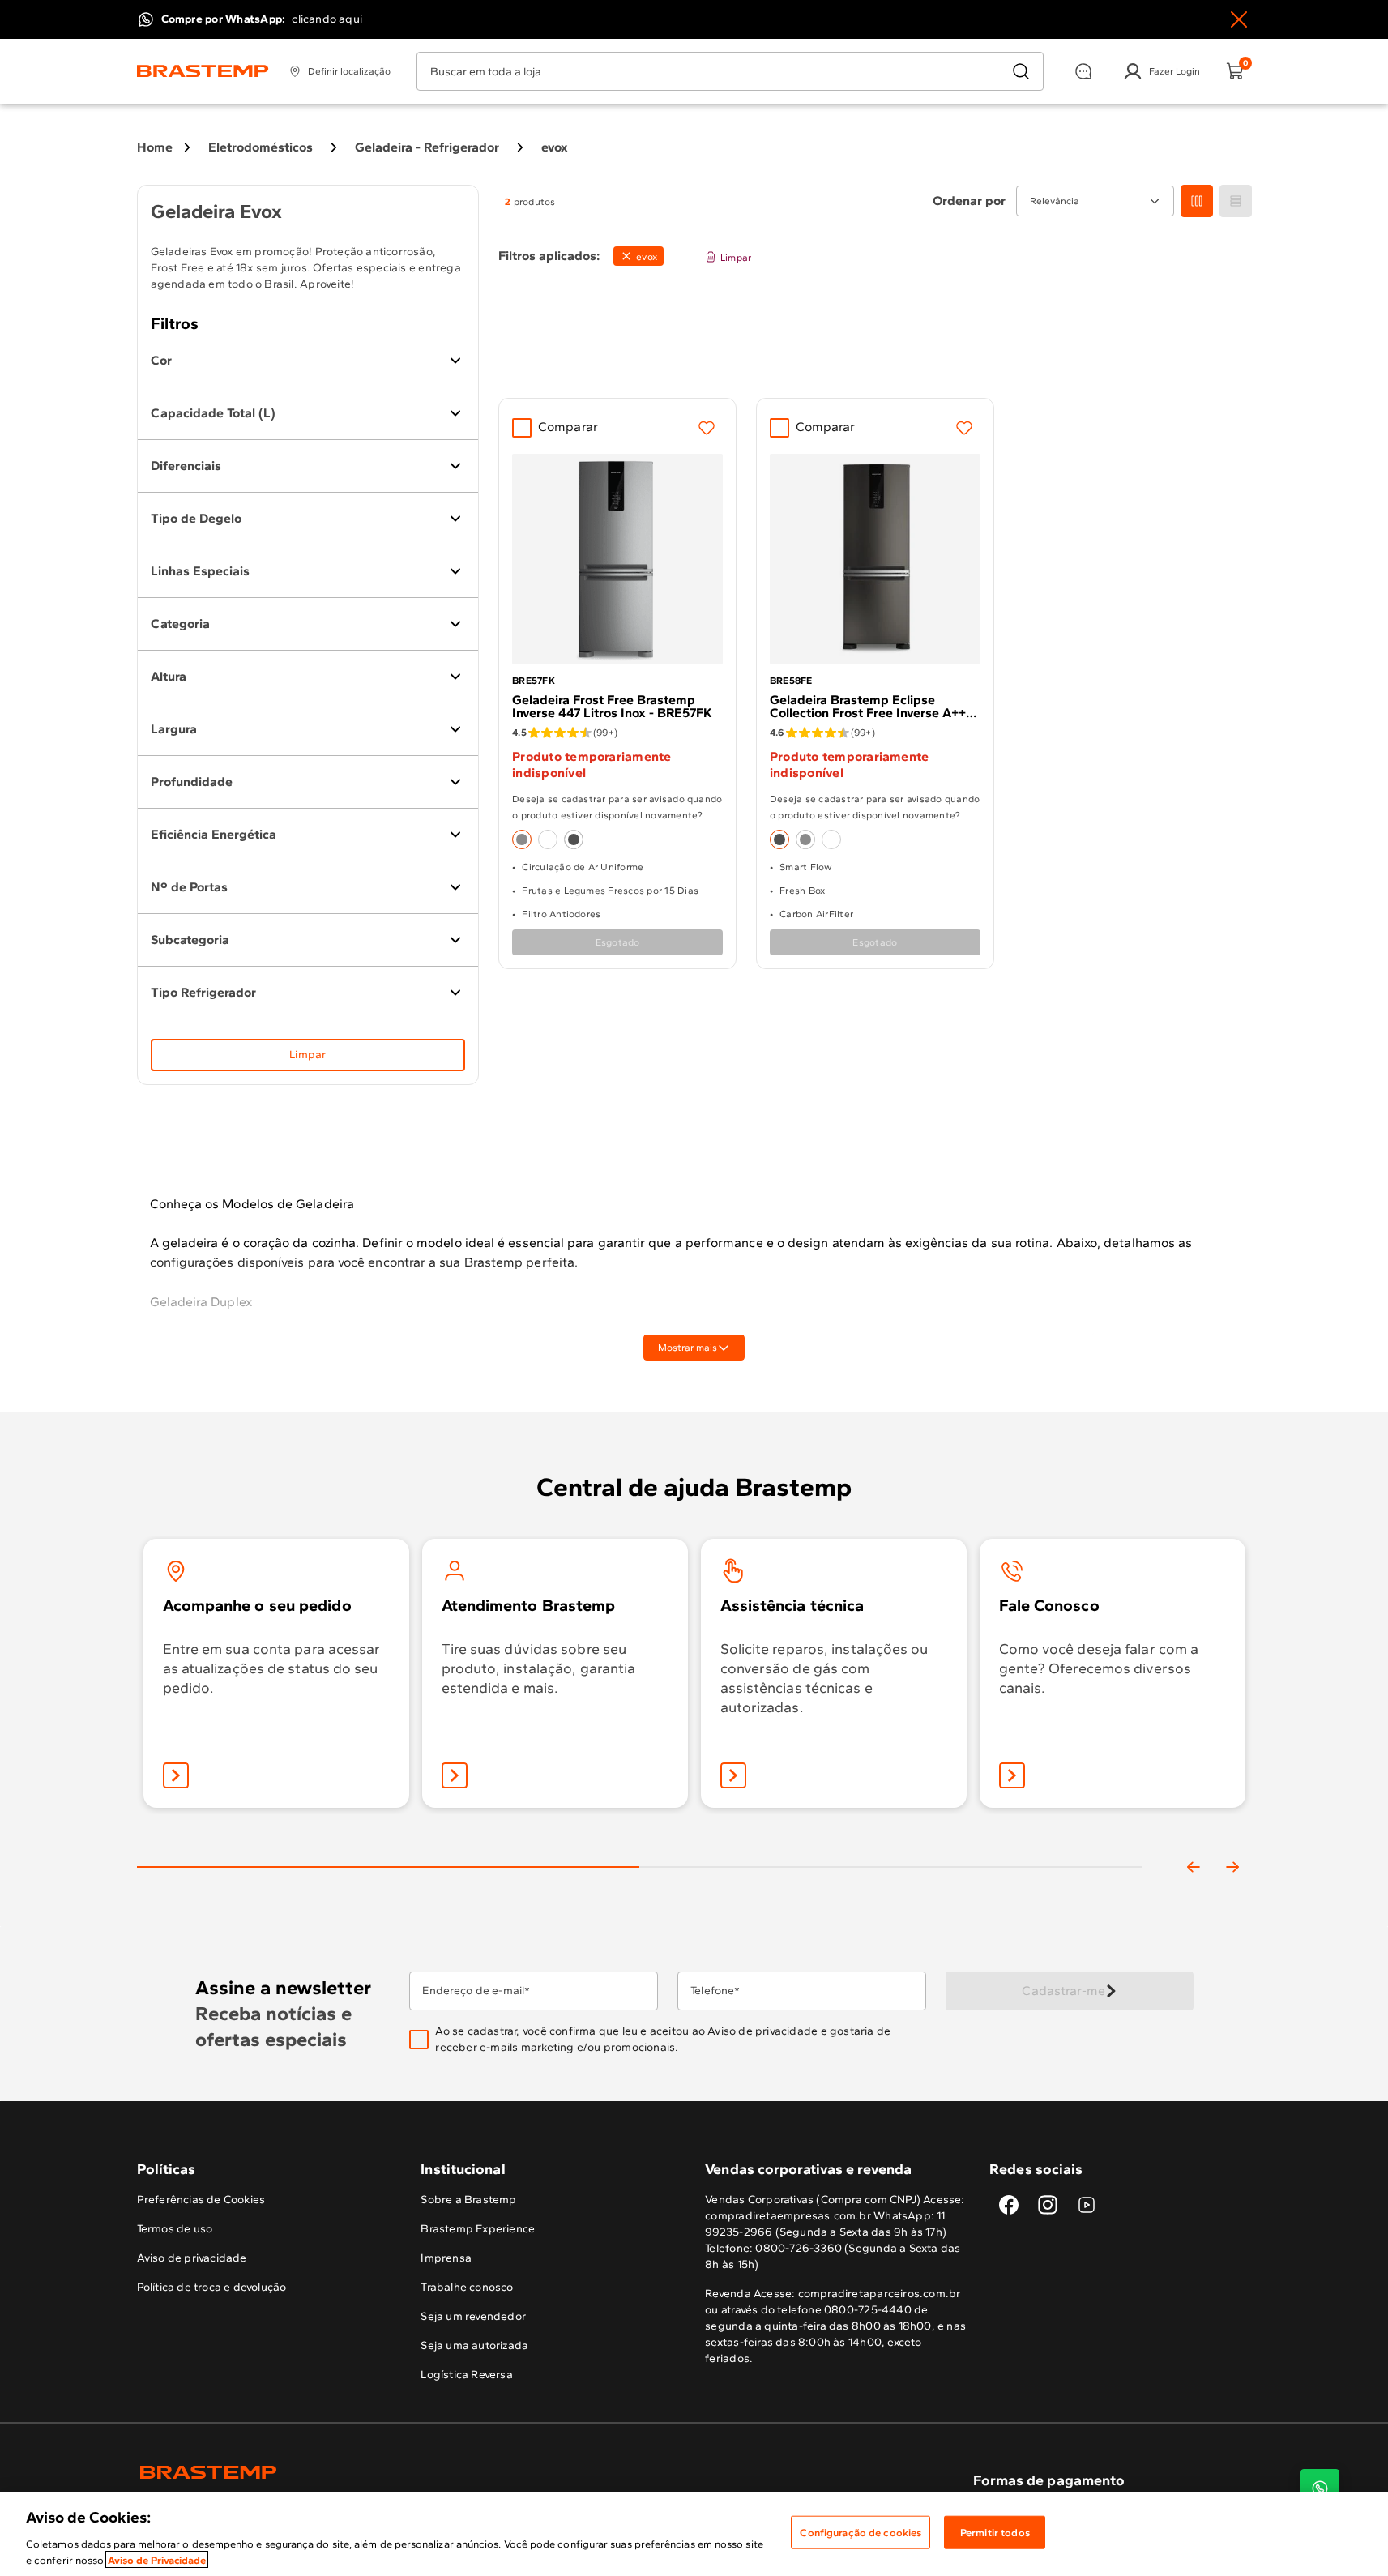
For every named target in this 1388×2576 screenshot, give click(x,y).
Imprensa (446, 2258)
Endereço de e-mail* (476, 1991)
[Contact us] (1320, 2488)
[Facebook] (1009, 2205)
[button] (679, 2040)
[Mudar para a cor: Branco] (548, 839)
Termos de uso (175, 2229)
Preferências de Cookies (201, 2200)
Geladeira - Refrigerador (427, 147)
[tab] (388, 1867)
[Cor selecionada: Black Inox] (779, 839)
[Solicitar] (733, 1775)
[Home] (203, 71)
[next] (1232, 1867)
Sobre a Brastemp (468, 2200)
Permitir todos (995, 2533)
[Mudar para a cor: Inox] (805, 839)
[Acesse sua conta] (176, 1775)
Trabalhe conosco (467, 2287)
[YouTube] (1087, 2205)
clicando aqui (327, 19)
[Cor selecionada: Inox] (522, 839)
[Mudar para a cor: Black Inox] (574, 839)
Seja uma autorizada (474, 2345)
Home (155, 147)
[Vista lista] (1236, 201)
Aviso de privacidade (762, 2031)
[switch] (638, 256)
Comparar (568, 427)
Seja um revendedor (473, 2316)
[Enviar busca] (1021, 71)
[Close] (1239, 19)
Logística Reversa (467, 2375)
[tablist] (639, 1841)
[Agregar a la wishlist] (707, 428)
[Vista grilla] (1197, 201)
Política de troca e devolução (212, 2287)
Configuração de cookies (861, 2533)
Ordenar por (969, 201)
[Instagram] (1048, 2205)
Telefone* (715, 1991)
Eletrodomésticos (261, 147)
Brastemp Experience (478, 2229)
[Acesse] (455, 1775)
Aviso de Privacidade (157, 2559)
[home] (416, 2472)
